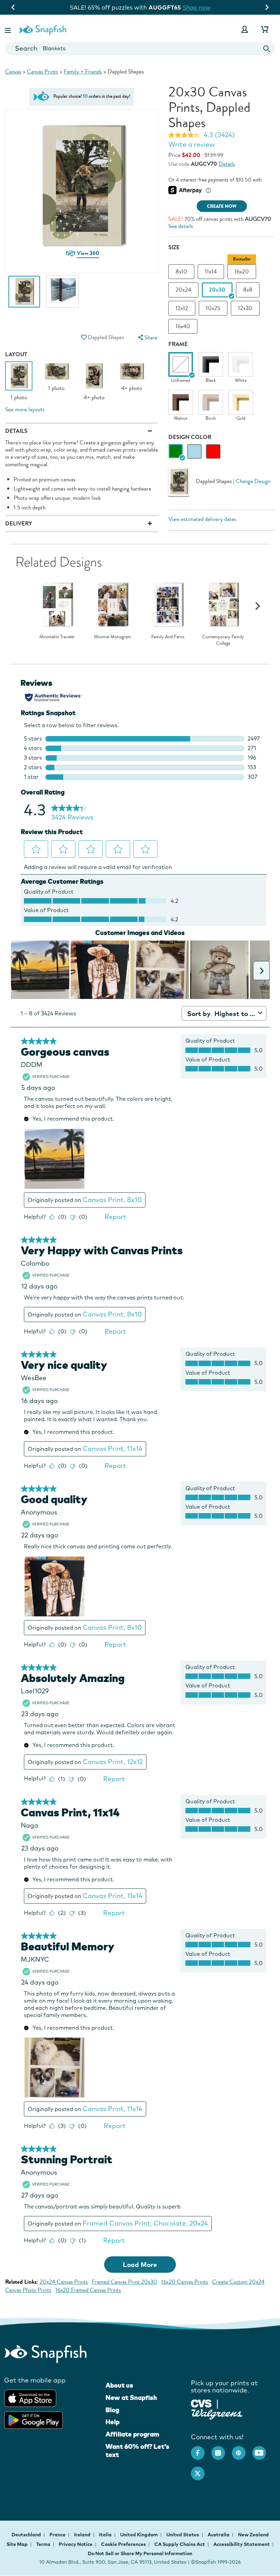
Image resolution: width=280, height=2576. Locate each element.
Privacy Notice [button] (76, 2544)
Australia (219, 2535)
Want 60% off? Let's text (137, 2451)
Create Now (222, 206)
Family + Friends (83, 72)
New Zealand (253, 2535)
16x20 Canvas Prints (185, 2282)
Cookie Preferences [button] (123, 2544)
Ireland (83, 2535)
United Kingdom (139, 2535)
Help (113, 2422)
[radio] (176, 451)
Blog (112, 2410)
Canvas (13, 72)
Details (227, 164)
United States (183, 2535)
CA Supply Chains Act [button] (180, 2544)
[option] (24, 295)
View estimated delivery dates (202, 519)
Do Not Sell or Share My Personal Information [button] (140, 2553)
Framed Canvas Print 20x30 (124, 2282)
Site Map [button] (17, 2544)
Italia (106, 2535)
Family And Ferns (168, 637)
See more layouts (25, 409)
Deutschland (27, 2535)
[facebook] (201, 2450)
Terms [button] (43, 2544)
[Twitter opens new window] (201, 2470)
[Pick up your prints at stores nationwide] (201, 2403)
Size (174, 247)
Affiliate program (132, 2434)
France (58, 2535)
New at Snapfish (131, 2398)
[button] (9, 29)
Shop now (198, 7)
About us (119, 2385)
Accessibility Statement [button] (242, 2544)
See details (181, 226)
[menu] (147, 338)
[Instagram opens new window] (222, 2450)
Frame (178, 344)
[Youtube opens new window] (263, 2450)
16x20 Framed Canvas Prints (88, 2290)
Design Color (190, 437)
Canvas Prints (43, 72)
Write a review (192, 144)
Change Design (253, 481)
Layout (16, 354)
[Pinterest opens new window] (242, 2450)
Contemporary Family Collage (223, 640)
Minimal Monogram (113, 637)
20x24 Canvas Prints (64, 2282)
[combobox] (140, 49)
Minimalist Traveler (57, 637)
